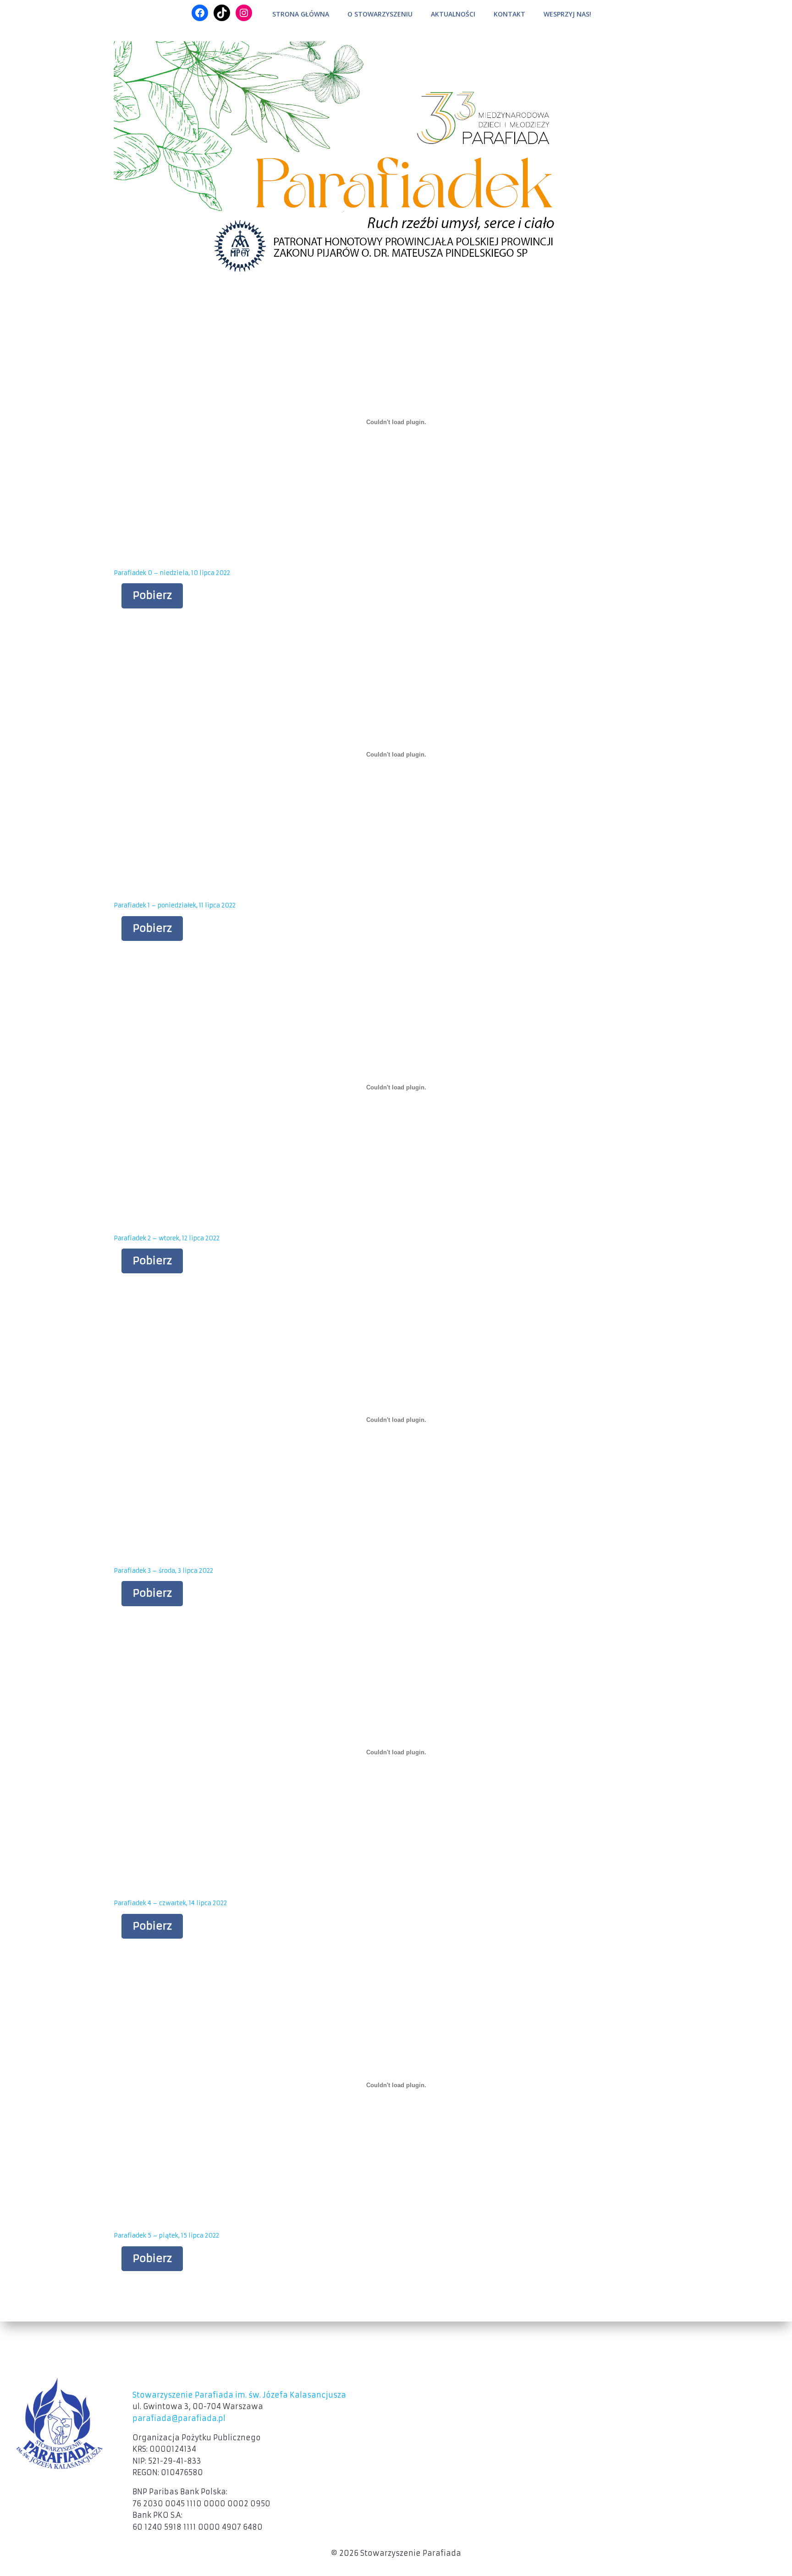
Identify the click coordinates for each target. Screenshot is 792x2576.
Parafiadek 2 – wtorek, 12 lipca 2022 (167, 1238)
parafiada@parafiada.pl (179, 2418)
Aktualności (453, 14)
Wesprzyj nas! (567, 14)
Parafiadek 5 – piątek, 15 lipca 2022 (166, 2236)
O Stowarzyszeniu (380, 14)
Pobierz (152, 595)
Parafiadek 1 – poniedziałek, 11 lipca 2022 (175, 905)
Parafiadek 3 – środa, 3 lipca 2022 (163, 1571)
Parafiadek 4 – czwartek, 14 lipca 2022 (170, 1903)
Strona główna (301, 14)
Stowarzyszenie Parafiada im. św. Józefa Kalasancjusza (239, 2395)
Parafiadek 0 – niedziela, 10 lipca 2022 (172, 573)
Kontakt (509, 14)
